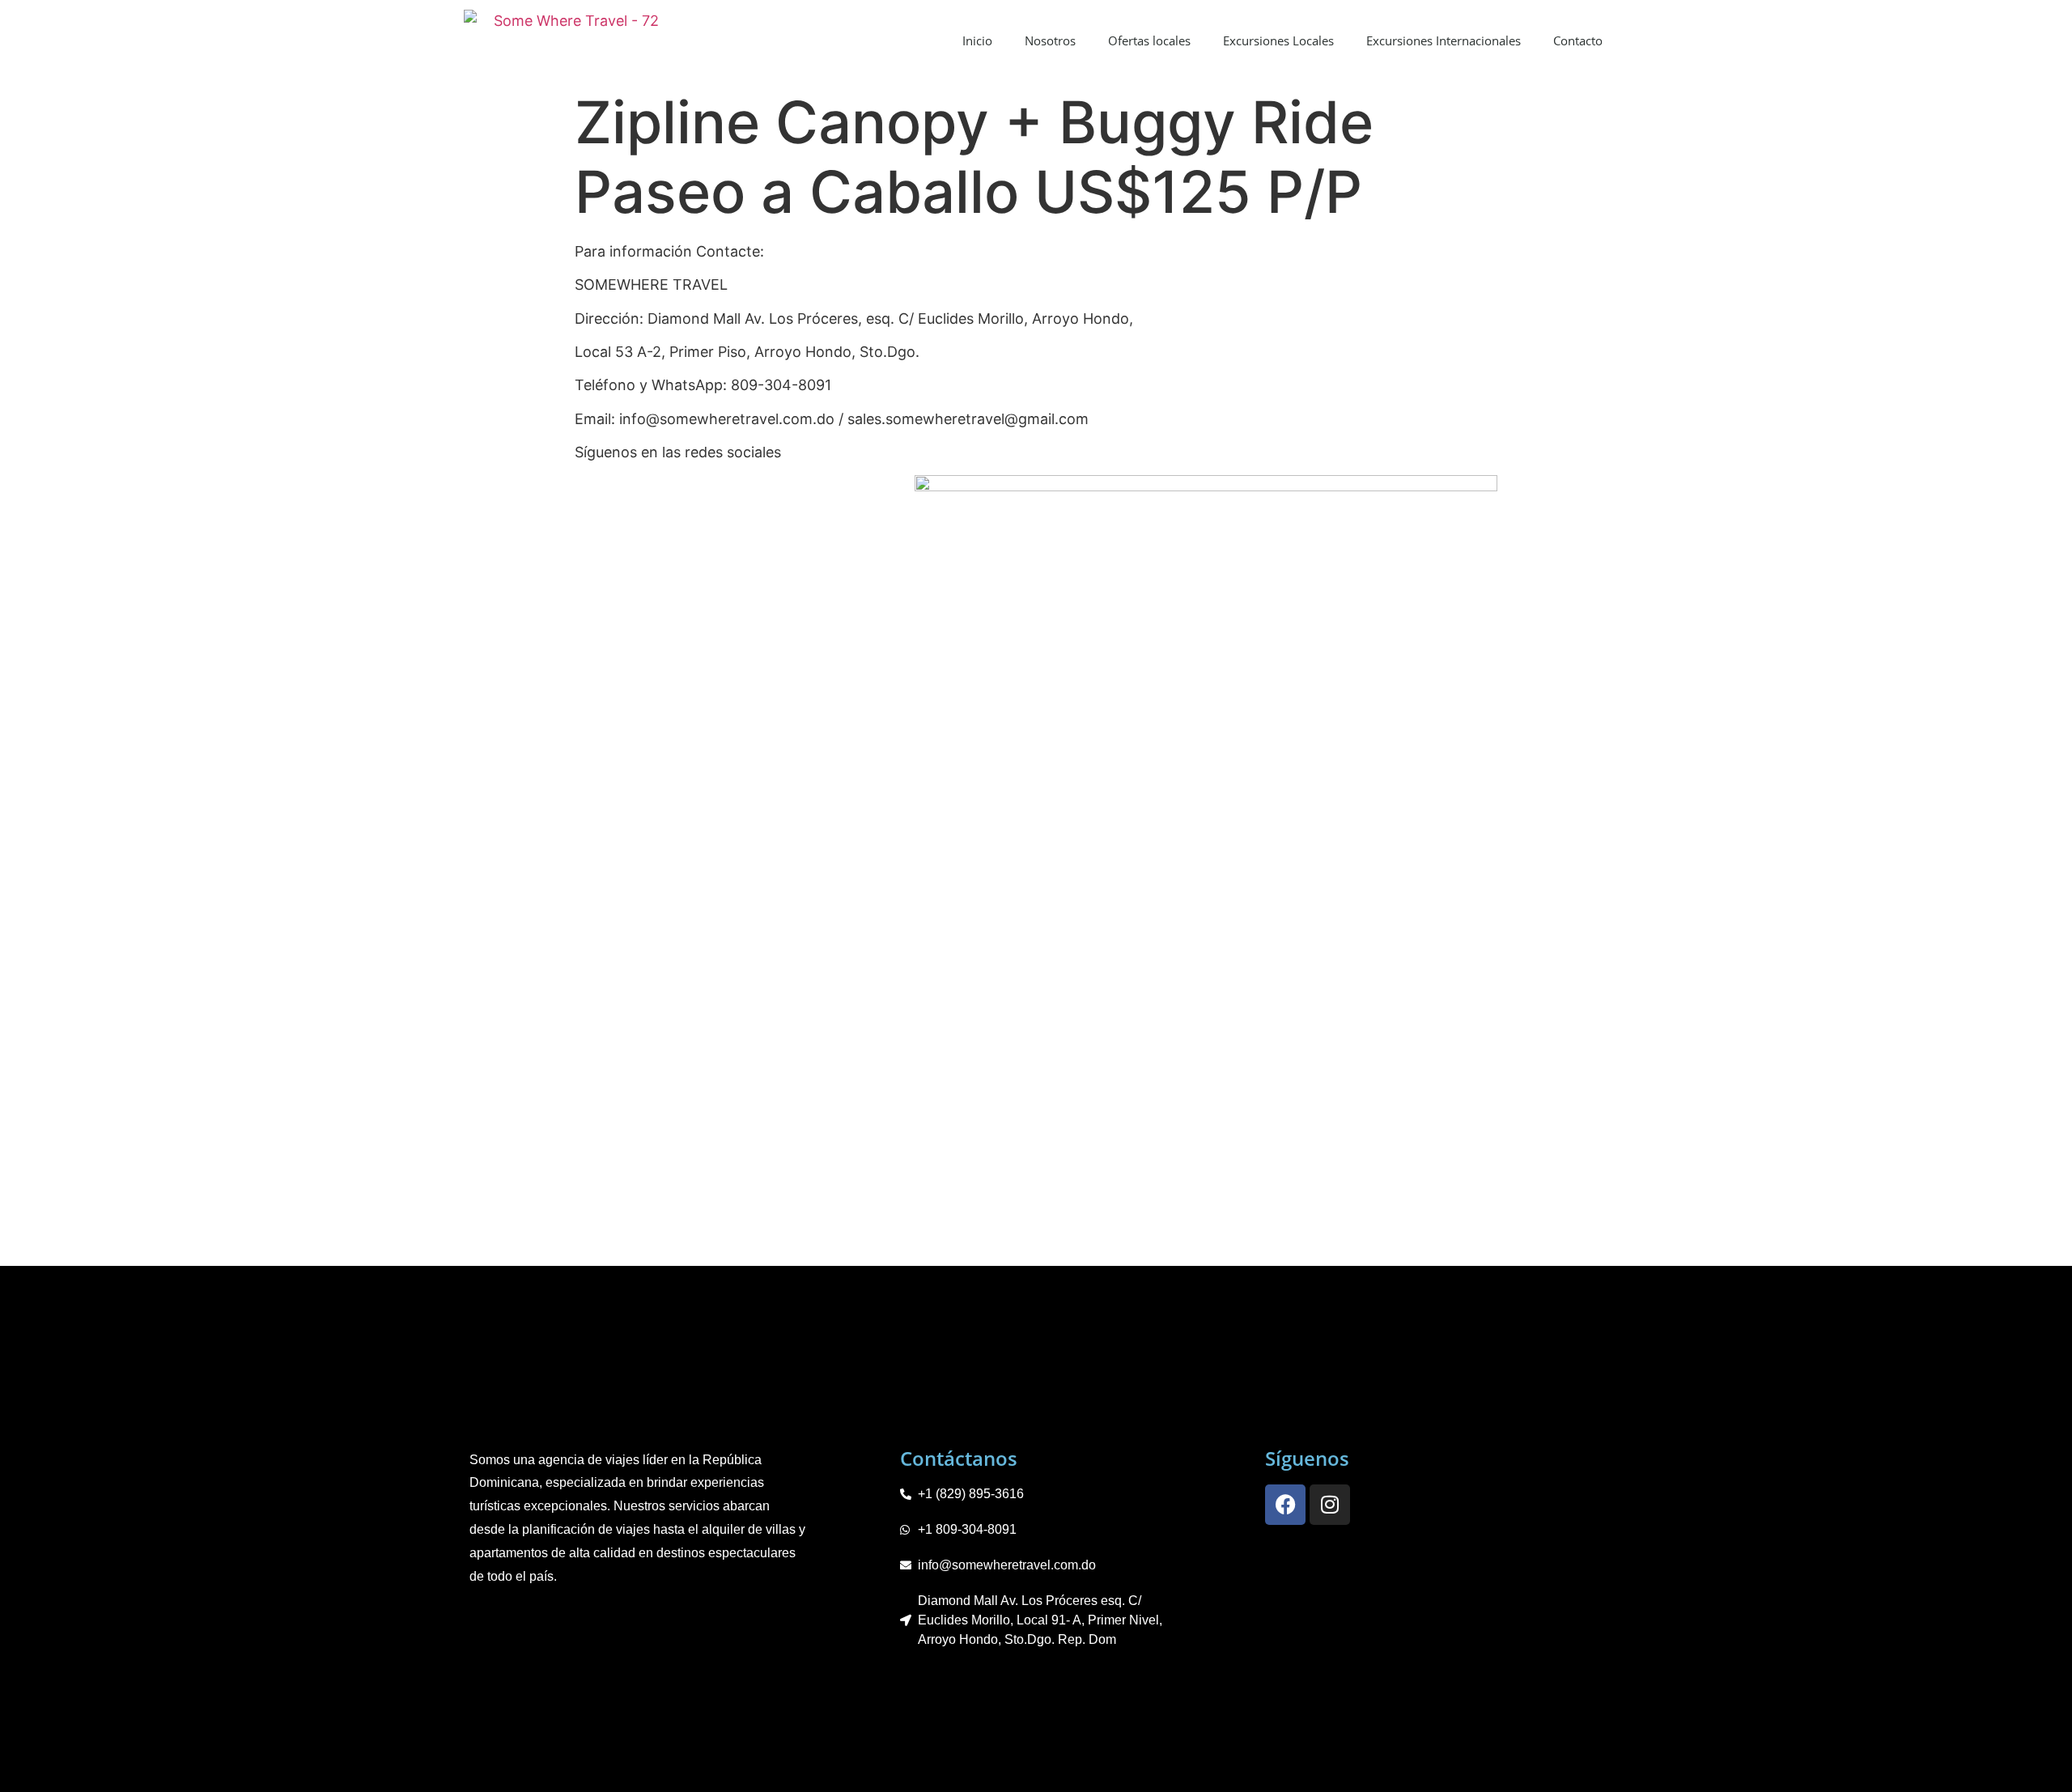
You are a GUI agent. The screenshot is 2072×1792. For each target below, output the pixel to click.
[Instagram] (1330, 1505)
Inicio (977, 40)
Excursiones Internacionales (1444, 40)
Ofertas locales (1149, 40)
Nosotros (1050, 40)
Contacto (1578, 40)
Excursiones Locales (1278, 40)
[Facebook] (1285, 1505)
